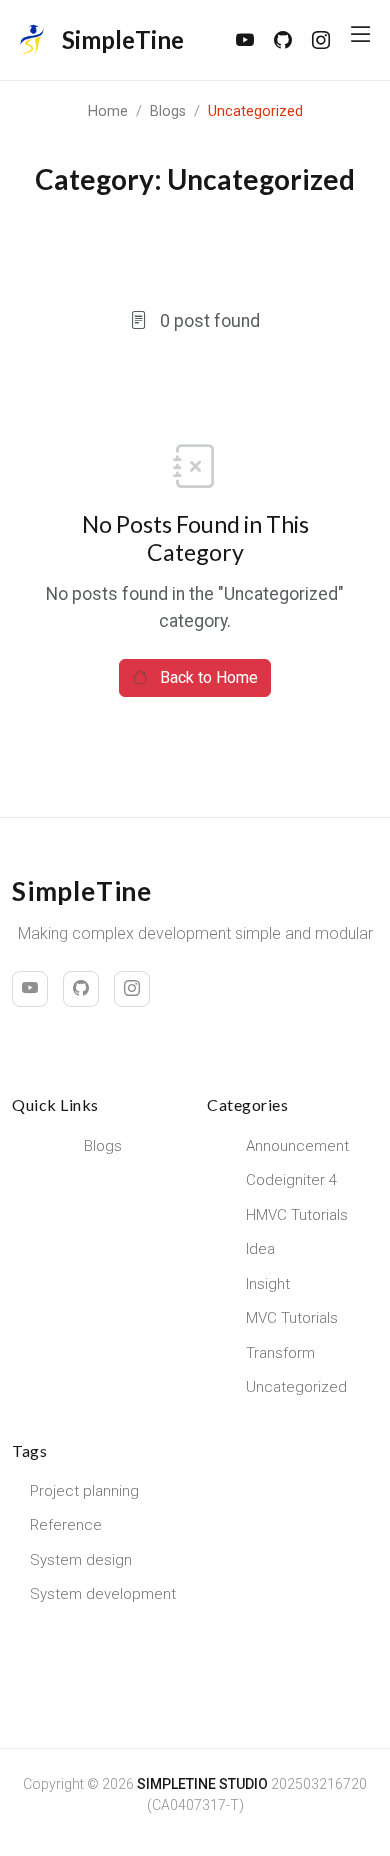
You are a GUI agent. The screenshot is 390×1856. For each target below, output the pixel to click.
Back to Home (207, 677)
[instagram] (321, 40)
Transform (280, 1353)
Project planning (84, 1491)
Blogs (168, 111)
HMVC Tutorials (297, 1215)
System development (103, 1594)
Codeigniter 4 (291, 1180)
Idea (260, 1249)
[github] (283, 40)
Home (108, 111)
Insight (268, 1284)
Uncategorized (296, 1387)
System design (81, 1560)
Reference (66, 1525)
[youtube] (245, 40)
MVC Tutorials (292, 1318)
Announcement (297, 1146)
